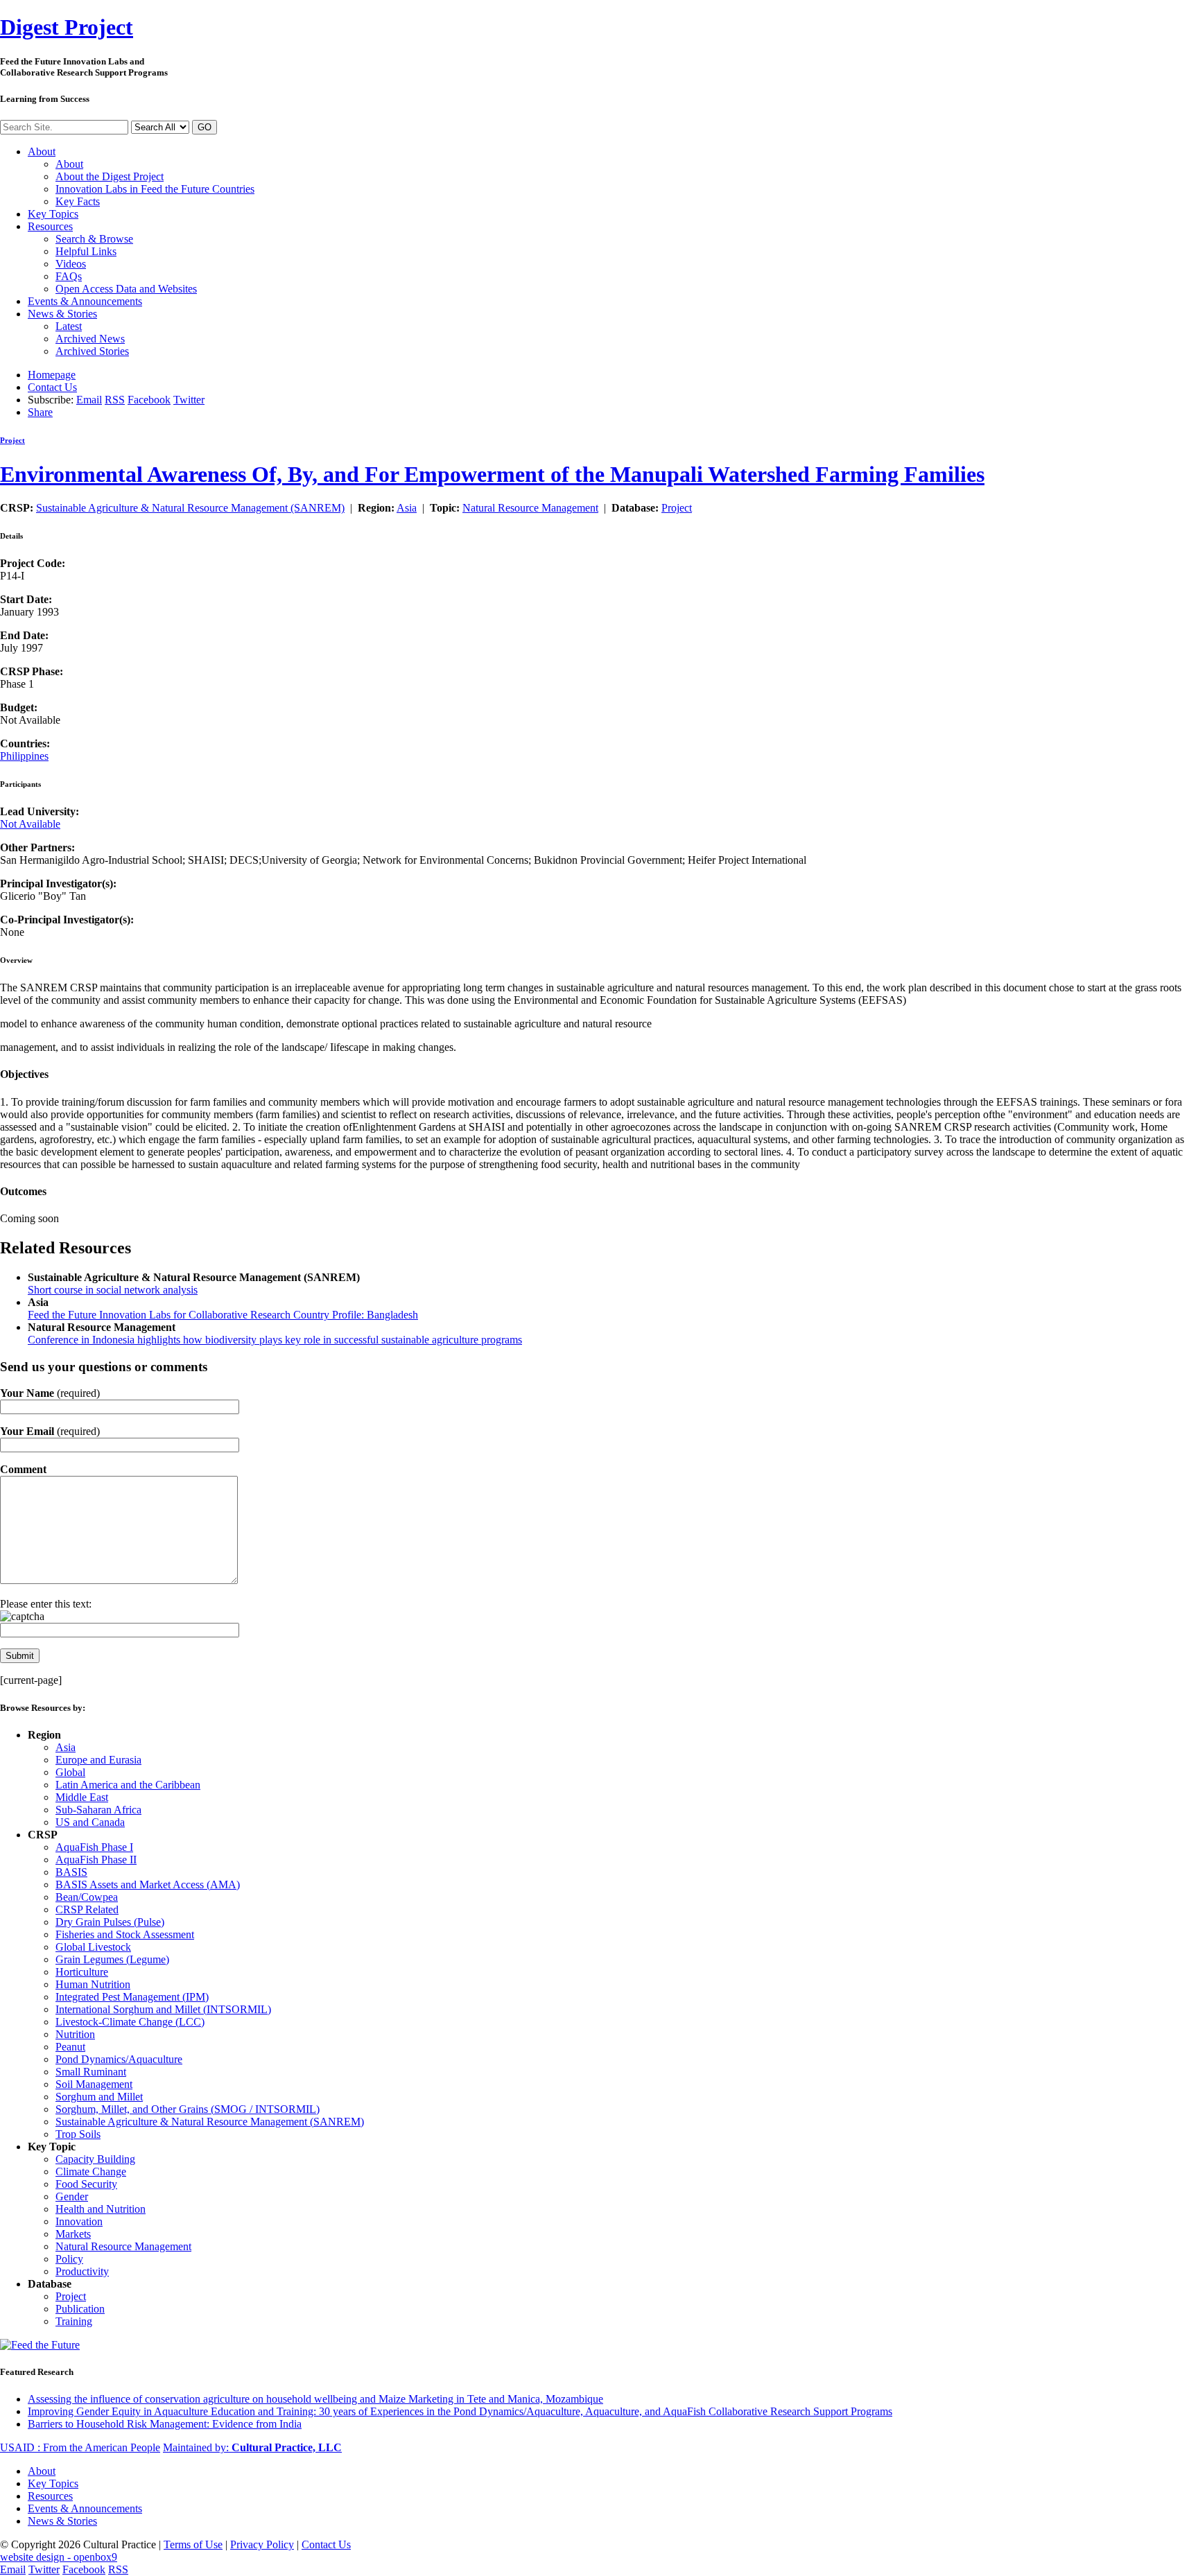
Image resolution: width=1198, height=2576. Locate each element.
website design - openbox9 (59, 2557)
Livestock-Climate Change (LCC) (130, 2022)
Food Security (86, 2184)
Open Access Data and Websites (126, 289)
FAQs (69, 276)
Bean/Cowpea (87, 1897)
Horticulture (82, 1972)
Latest (69, 326)
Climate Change (91, 2172)
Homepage (52, 375)
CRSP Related (87, 1909)
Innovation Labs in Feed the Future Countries (155, 189)
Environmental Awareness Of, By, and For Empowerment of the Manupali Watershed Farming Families (492, 474)
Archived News (90, 339)
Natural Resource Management (530, 508)
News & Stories (62, 314)
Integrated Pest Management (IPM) (132, 1997)
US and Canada (90, 1822)
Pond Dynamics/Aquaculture (119, 2059)
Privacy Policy (262, 2544)
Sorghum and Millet (99, 2097)
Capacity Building (95, 2159)
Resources (50, 226)
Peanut (70, 2047)
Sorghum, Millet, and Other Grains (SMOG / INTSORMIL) (188, 2109)
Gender (72, 2196)
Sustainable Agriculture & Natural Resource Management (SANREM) (190, 508)
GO (205, 127)
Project (67, 27)
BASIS (71, 1872)
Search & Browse (94, 239)
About (42, 151)
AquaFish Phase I (94, 1847)
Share (40, 412)
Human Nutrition (93, 1984)
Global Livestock (93, 1947)
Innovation (79, 2221)
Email (89, 400)
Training (74, 2321)
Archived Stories (92, 351)
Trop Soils (78, 2134)
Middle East (82, 1797)
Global (70, 1772)
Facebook (149, 400)
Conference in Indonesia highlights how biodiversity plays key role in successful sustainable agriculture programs (275, 1340)
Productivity (82, 2271)
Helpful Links (86, 251)
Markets (73, 2234)
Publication (80, 2309)
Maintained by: (252, 2447)
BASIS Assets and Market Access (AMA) (148, 1885)
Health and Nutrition (101, 2209)
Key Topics (53, 214)
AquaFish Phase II (96, 1860)
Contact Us (52, 387)
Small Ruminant (91, 2072)
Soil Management (94, 2084)
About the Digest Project (110, 176)
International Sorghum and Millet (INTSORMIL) (163, 2009)
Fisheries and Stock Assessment (125, 1934)
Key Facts (78, 201)
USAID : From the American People (80, 2447)
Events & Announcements (85, 301)
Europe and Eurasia (98, 1760)
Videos (71, 264)
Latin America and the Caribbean (128, 1785)
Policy (69, 2259)
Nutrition (75, 2034)
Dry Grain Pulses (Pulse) (110, 1922)
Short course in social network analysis (113, 1290)
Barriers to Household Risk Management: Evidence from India (165, 2424)
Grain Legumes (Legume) (112, 1959)
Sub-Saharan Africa (98, 1810)
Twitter (189, 400)
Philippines (24, 756)
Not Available (30, 824)
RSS (115, 400)
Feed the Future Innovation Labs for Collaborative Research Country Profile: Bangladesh (223, 1315)
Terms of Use (193, 2544)
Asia (407, 508)
